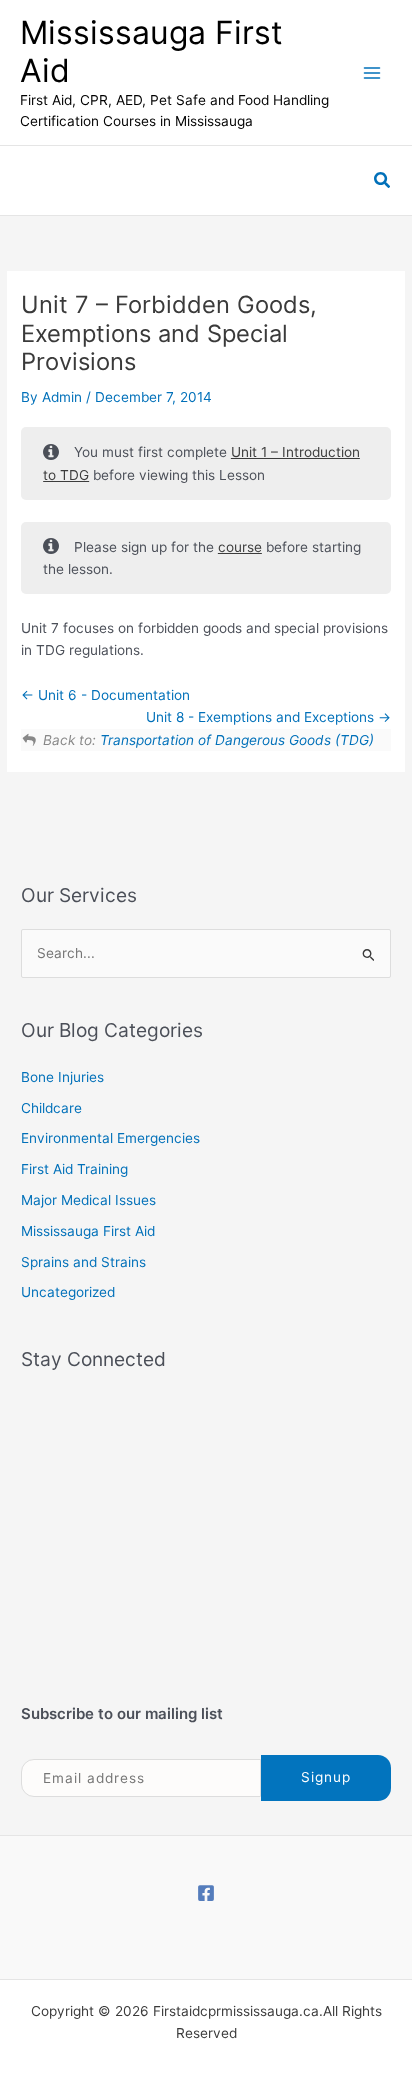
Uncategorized (68, 1292)
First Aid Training (74, 1169)
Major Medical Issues (88, 1200)
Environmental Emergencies (110, 1138)
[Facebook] (206, 1893)
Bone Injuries (62, 1077)
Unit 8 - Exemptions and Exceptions (262, 717)
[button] (383, 180)
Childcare (51, 1108)
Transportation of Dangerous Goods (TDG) (237, 740)
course (240, 547)
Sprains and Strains (83, 1262)
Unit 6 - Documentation (112, 695)
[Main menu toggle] (372, 72)
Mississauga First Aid (151, 51)
